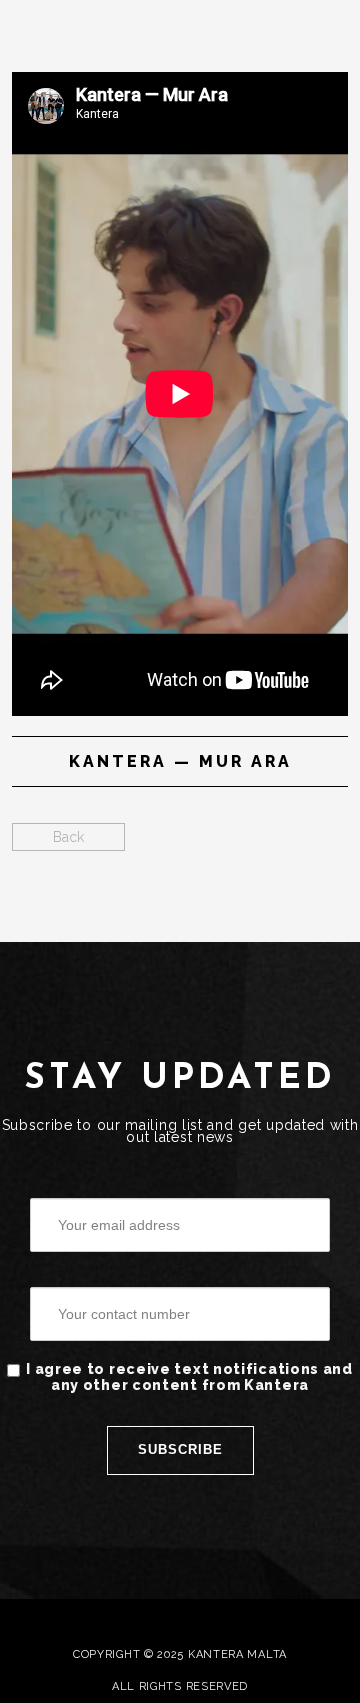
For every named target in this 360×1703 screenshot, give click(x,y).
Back (68, 837)
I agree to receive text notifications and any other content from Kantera (189, 1377)
